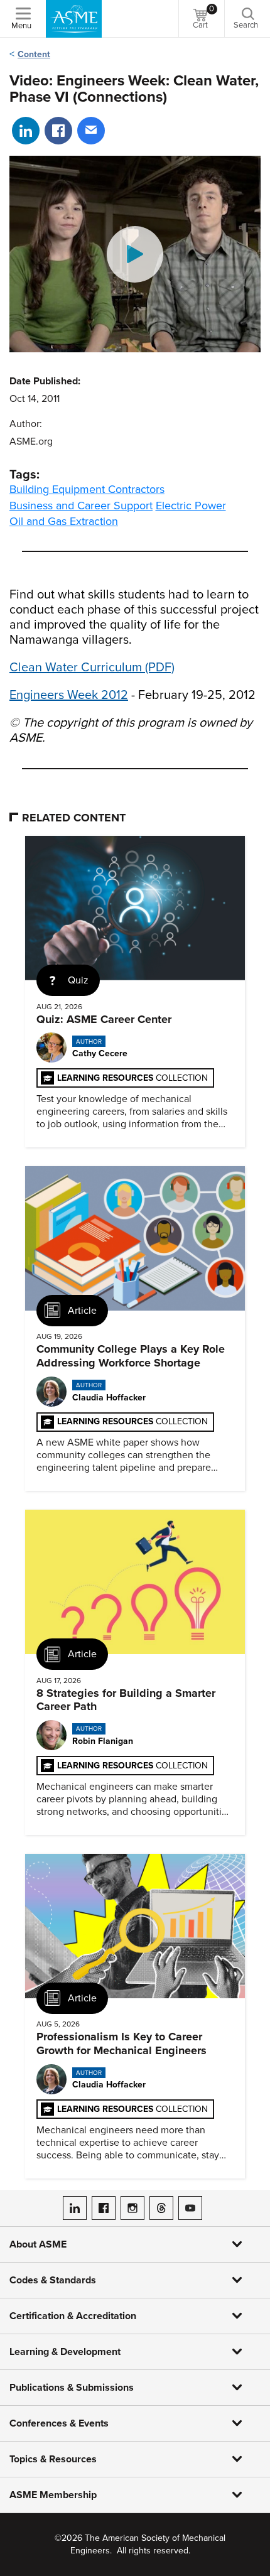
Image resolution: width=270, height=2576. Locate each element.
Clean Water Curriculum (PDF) (92, 668)
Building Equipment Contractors (87, 489)
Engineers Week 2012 (69, 695)
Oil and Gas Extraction (64, 521)
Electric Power (191, 506)
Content (34, 54)
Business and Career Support (81, 506)
